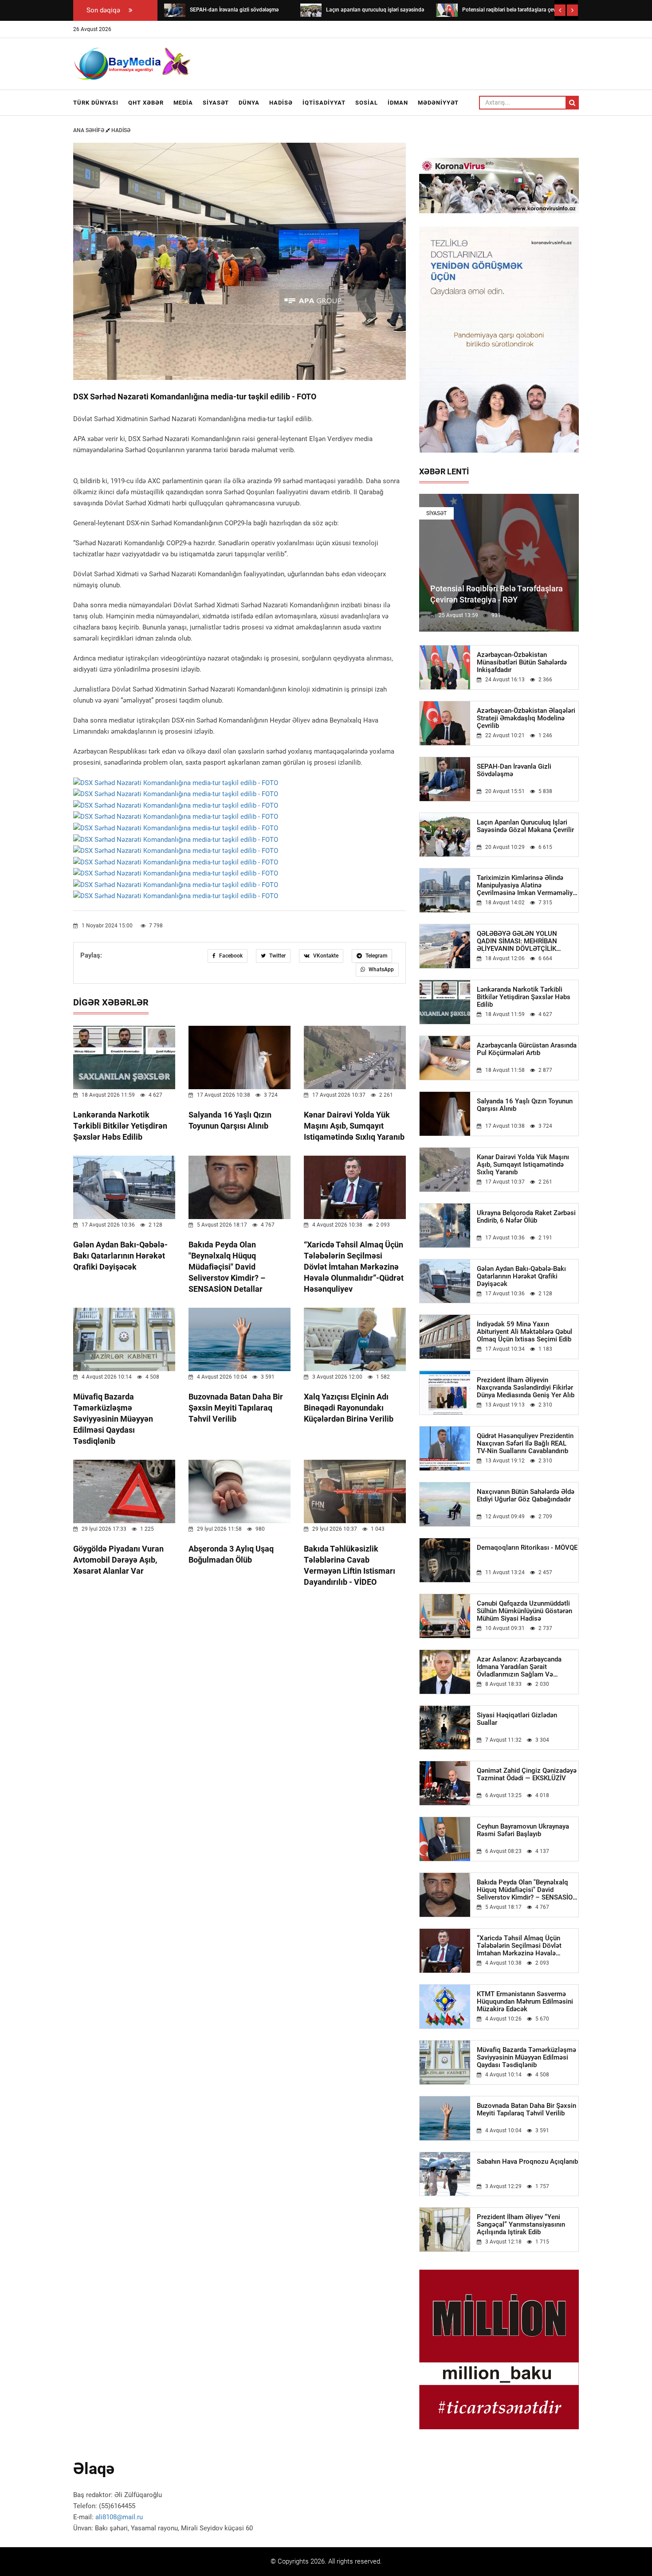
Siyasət (216, 103)
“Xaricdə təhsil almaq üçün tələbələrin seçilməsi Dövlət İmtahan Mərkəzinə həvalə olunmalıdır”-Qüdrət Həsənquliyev (354, 1267)
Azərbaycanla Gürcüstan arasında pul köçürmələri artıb (527, 1049)
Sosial (367, 103)
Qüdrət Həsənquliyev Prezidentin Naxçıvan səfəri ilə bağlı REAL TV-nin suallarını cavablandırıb (525, 1444)
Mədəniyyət (438, 103)
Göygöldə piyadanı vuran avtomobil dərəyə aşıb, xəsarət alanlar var (118, 1560)
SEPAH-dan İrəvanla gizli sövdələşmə (514, 770)
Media (183, 103)
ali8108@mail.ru (119, 2517)
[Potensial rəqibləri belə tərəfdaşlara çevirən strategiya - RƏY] (447, 10)
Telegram (376, 956)
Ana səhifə (89, 130)
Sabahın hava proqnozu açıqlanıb (527, 2162)
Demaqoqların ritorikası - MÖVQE (527, 1548)
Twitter (277, 956)
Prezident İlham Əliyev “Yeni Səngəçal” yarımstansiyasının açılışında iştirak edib (521, 2225)
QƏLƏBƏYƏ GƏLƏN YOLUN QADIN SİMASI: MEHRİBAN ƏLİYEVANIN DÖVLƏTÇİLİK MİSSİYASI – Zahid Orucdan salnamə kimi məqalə (518, 941)
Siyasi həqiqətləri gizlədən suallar (517, 1719)
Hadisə (281, 103)
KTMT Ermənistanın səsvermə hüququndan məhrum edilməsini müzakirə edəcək (525, 2002)
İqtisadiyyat (324, 103)
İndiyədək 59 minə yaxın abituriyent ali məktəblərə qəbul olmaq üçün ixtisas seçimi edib (524, 1332)
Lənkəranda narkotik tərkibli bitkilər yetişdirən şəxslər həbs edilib (120, 1126)
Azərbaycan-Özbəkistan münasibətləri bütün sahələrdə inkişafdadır (522, 663)
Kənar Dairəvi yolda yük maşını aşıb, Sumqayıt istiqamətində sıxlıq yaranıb (354, 1126)
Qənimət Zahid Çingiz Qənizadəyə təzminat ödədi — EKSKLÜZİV (527, 1775)
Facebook (230, 956)
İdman (398, 103)
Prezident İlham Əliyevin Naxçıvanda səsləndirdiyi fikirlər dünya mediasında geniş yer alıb (526, 1388)
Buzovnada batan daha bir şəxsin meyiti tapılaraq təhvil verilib (236, 1408)
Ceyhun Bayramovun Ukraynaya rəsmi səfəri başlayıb (523, 1830)
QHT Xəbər (146, 103)
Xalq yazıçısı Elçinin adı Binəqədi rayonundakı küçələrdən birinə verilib (349, 1408)
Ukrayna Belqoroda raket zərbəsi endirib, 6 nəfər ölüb (526, 1217)
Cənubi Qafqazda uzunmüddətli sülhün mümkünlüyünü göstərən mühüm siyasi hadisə (524, 1611)
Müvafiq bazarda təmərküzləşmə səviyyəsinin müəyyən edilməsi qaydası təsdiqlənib (113, 1419)
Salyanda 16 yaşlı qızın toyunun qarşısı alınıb (525, 1105)
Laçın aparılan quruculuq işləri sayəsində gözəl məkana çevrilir (525, 826)
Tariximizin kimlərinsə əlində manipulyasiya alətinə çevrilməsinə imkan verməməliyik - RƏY (527, 885)
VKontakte (325, 956)
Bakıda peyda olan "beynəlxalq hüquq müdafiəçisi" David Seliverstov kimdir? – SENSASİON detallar (227, 1267)
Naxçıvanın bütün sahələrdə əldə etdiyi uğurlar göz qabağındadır (526, 1496)
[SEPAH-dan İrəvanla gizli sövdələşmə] (175, 10)
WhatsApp (381, 969)
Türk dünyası (96, 103)
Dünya (249, 103)
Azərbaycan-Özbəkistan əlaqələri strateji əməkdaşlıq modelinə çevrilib (526, 718)
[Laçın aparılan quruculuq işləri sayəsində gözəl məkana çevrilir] (311, 10)
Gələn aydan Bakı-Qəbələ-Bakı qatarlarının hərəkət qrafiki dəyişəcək (120, 1256)
